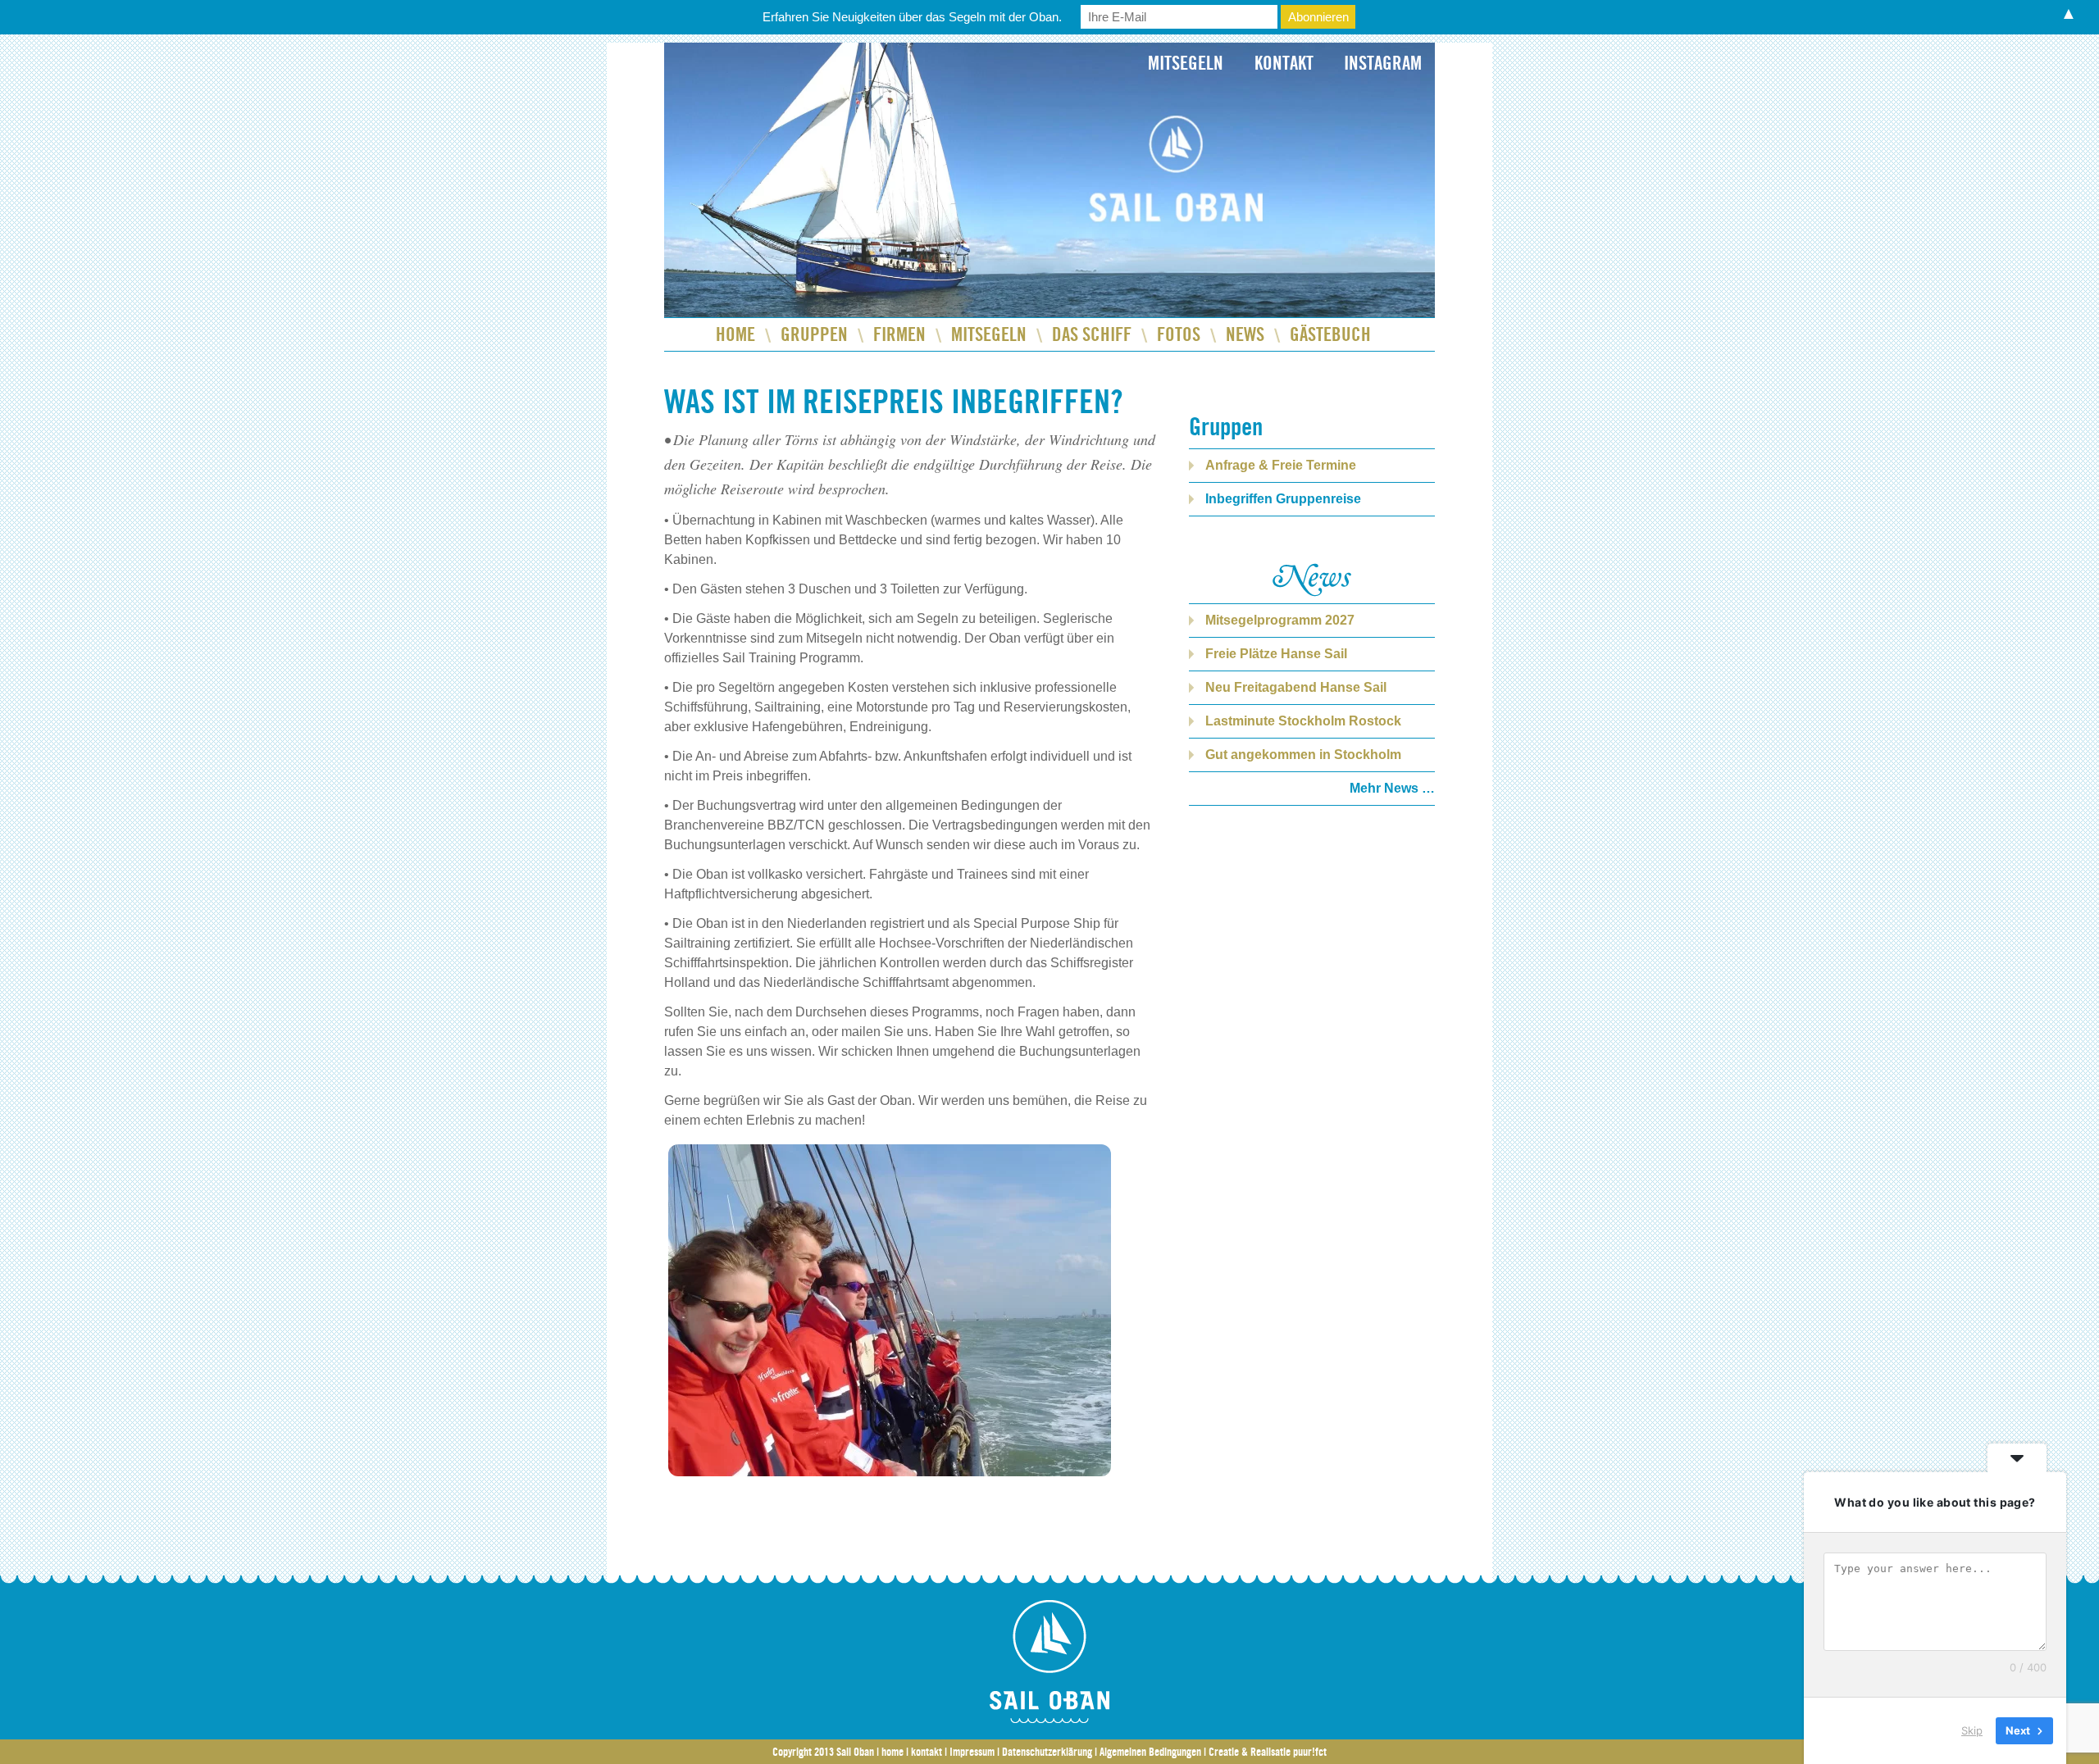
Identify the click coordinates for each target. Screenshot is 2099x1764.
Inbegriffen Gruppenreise (1283, 499)
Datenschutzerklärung (1047, 1752)
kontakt (927, 1752)
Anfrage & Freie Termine (1281, 465)
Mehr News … (1392, 788)
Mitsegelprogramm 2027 (1280, 620)
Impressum (972, 1752)
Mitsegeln (1186, 63)
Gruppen (814, 334)
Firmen (899, 334)
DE (697, 75)
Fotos (1179, 334)
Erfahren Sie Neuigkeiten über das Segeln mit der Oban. (912, 17)
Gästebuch (1330, 334)
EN (779, 75)
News (1245, 334)
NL (738, 75)
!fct (1310, 1752)
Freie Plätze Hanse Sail (1276, 654)
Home (735, 334)
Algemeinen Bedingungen (1150, 1752)
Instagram (1383, 63)
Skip (1972, 1730)
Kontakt (1284, 63)
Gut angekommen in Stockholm (1303, 755)
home (892, 1752)
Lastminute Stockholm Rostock (1303, 721)
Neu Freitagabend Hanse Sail (1296, 687)
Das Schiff (1092, 334)
